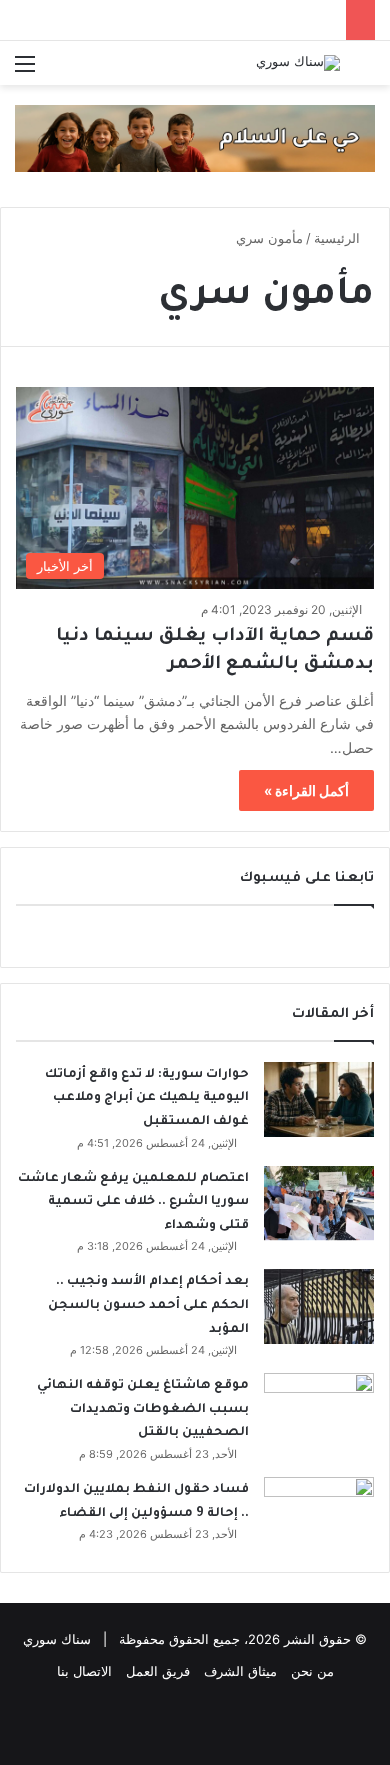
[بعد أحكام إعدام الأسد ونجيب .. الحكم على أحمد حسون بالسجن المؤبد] (319, 1306)
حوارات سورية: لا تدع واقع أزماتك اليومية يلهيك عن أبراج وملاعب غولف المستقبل (147, 1098)
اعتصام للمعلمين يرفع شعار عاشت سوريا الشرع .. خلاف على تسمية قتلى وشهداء (133, 1202)
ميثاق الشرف (240, 1671)
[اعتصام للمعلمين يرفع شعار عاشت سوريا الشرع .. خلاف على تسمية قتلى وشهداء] (319, 1203)
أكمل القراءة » (306, 790)
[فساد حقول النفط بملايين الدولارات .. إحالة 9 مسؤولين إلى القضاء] (319, 1514)
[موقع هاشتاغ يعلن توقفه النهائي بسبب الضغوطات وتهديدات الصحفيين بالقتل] (319, 1410)
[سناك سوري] (298, 63)
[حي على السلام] (195, 137)
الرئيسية (339, 238)
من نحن (312, 1671)
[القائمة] (25, 70)
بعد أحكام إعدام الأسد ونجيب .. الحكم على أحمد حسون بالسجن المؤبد (148, 1305)
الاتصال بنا (84, 1671)
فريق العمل (158, 1671)
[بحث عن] (365, 70)
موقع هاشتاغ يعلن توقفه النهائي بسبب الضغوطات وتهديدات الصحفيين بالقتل (143, 1409)
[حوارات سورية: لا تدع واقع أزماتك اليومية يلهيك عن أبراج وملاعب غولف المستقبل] (319, 1099)
